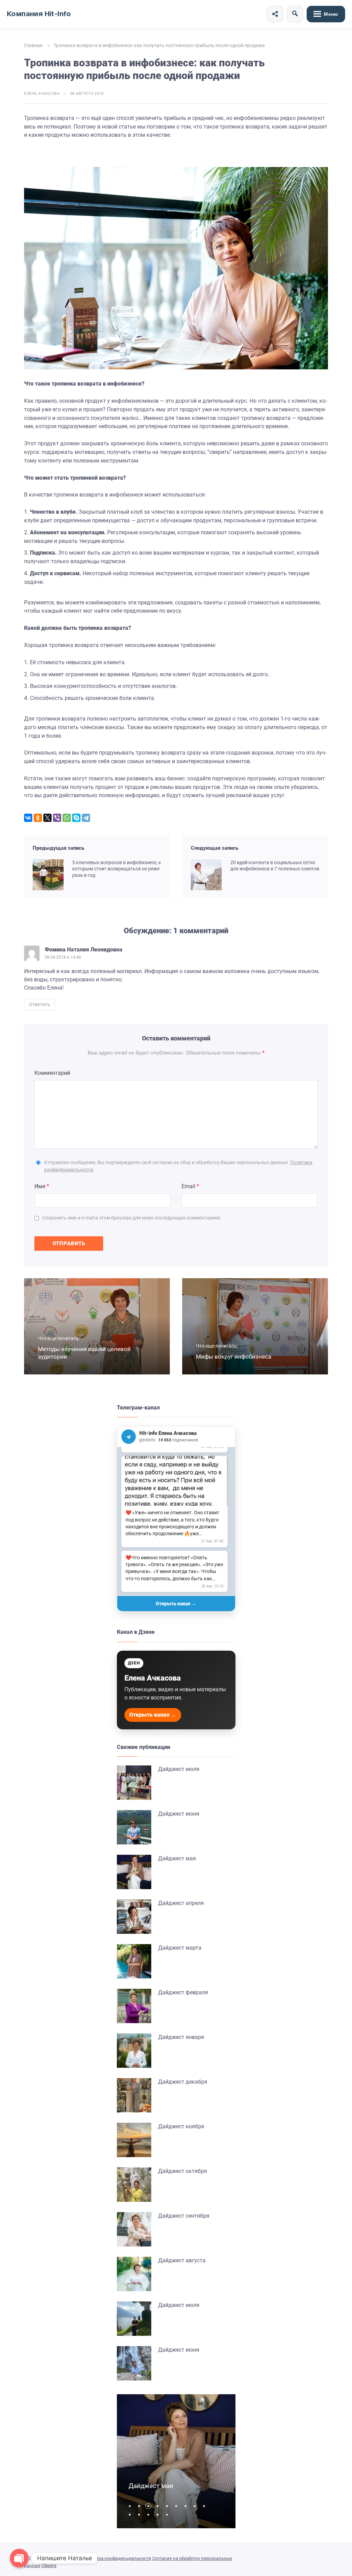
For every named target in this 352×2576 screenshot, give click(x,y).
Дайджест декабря (183, 2082)
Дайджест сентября (184, 2216)
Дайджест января (181, 2037)
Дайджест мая (177, 1858)
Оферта (49, 2566)
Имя (42, 1186)
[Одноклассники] (38, 818)
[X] (47, 818)
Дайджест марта (180, 1948)
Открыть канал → (176, 1604)
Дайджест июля (179, 1769)
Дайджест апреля (181, 1903)
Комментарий (52, 1073)
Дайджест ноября (181, 2126)
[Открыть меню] (326, 14)
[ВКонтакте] (28, 818)
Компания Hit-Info (39, 14)
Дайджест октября (183, 2171)
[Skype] (76, 818)
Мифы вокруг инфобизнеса (234, 1357)
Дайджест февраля (183, 1992)
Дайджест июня (179, 1814)
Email (190, 1186)
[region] (176, 1521)
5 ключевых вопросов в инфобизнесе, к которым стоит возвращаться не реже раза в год (117, 869)
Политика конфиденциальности (117, 2558)
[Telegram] (86, 818)
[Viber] (57, 818)
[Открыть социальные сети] (275, 14)
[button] (131, 2506)
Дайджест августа (182, 2260)
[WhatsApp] (67, 818)
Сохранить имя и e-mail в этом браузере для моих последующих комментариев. (132, 1218)
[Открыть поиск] (295, 14)
